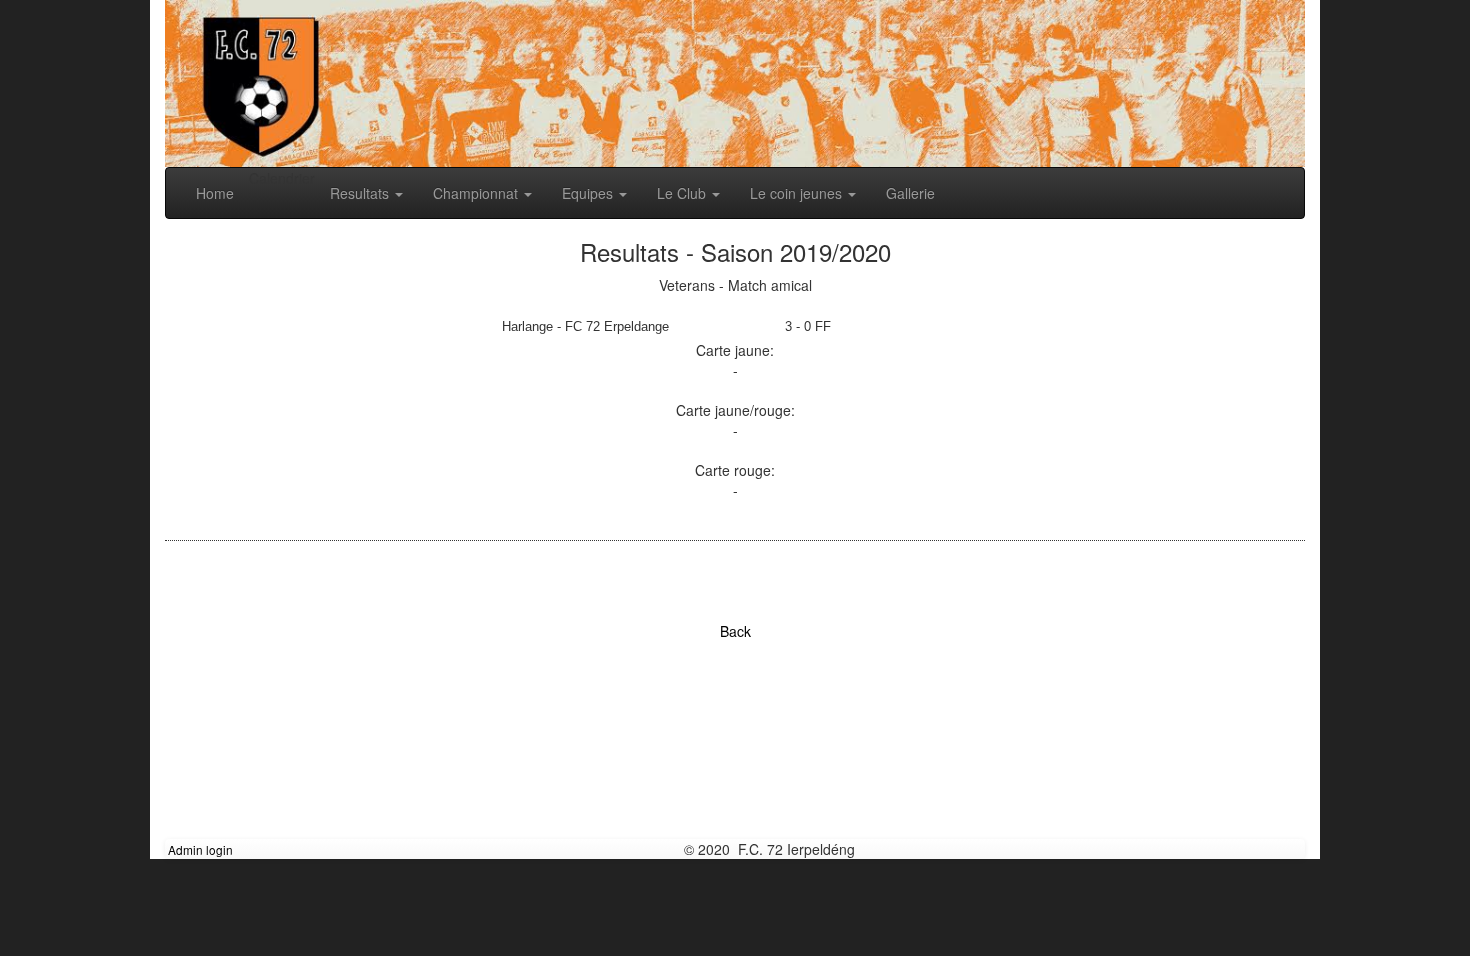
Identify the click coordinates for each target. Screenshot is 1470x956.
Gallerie (910, 193)
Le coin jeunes (798, 193)
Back (735, 631)
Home (215, 193)
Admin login (200, 849)
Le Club (683, 193)
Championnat (477, 193)
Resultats (361, 193)
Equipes (589, 193)
